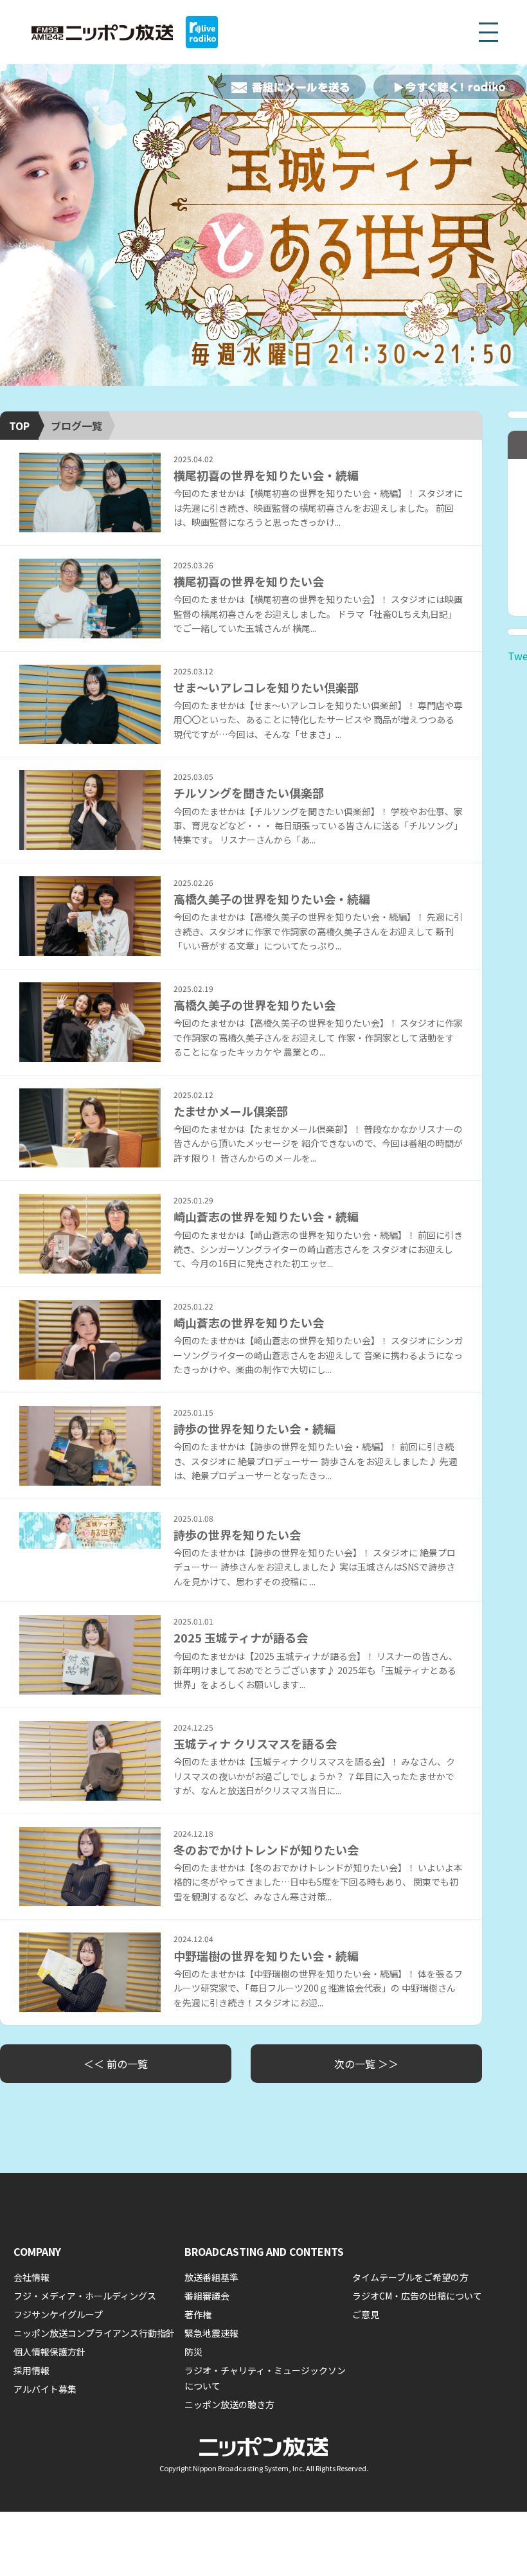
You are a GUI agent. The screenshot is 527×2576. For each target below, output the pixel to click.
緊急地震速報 (211, 2333)
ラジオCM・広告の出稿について (417, 2296)
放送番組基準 (211, 2277)
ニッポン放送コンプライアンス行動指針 (94, 2333)
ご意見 (366, 2314)
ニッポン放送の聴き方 (229, 2404)
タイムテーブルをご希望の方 (410, 2277)
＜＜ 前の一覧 (116, 2064)
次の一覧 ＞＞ (366, 2064)
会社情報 (31, 2277)
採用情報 (31, 2370)
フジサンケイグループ (58, 2314)
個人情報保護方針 (49, 2352)
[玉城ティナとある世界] (263, 225)
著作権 (198, 2314)
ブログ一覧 (76, 426)
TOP (19, 426)
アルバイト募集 (45, 2389)
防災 (193, 2352)
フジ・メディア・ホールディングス (85, 2296)
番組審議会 (207, 2296)
